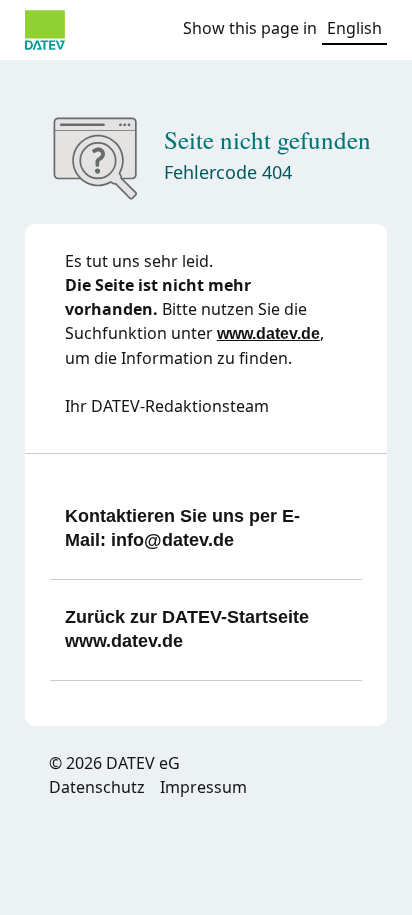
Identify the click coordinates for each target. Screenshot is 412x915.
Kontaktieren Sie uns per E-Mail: (182, 528)
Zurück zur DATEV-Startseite (187, 629)
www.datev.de (268, 333)
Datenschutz (97, 787)
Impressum (203, 787)
